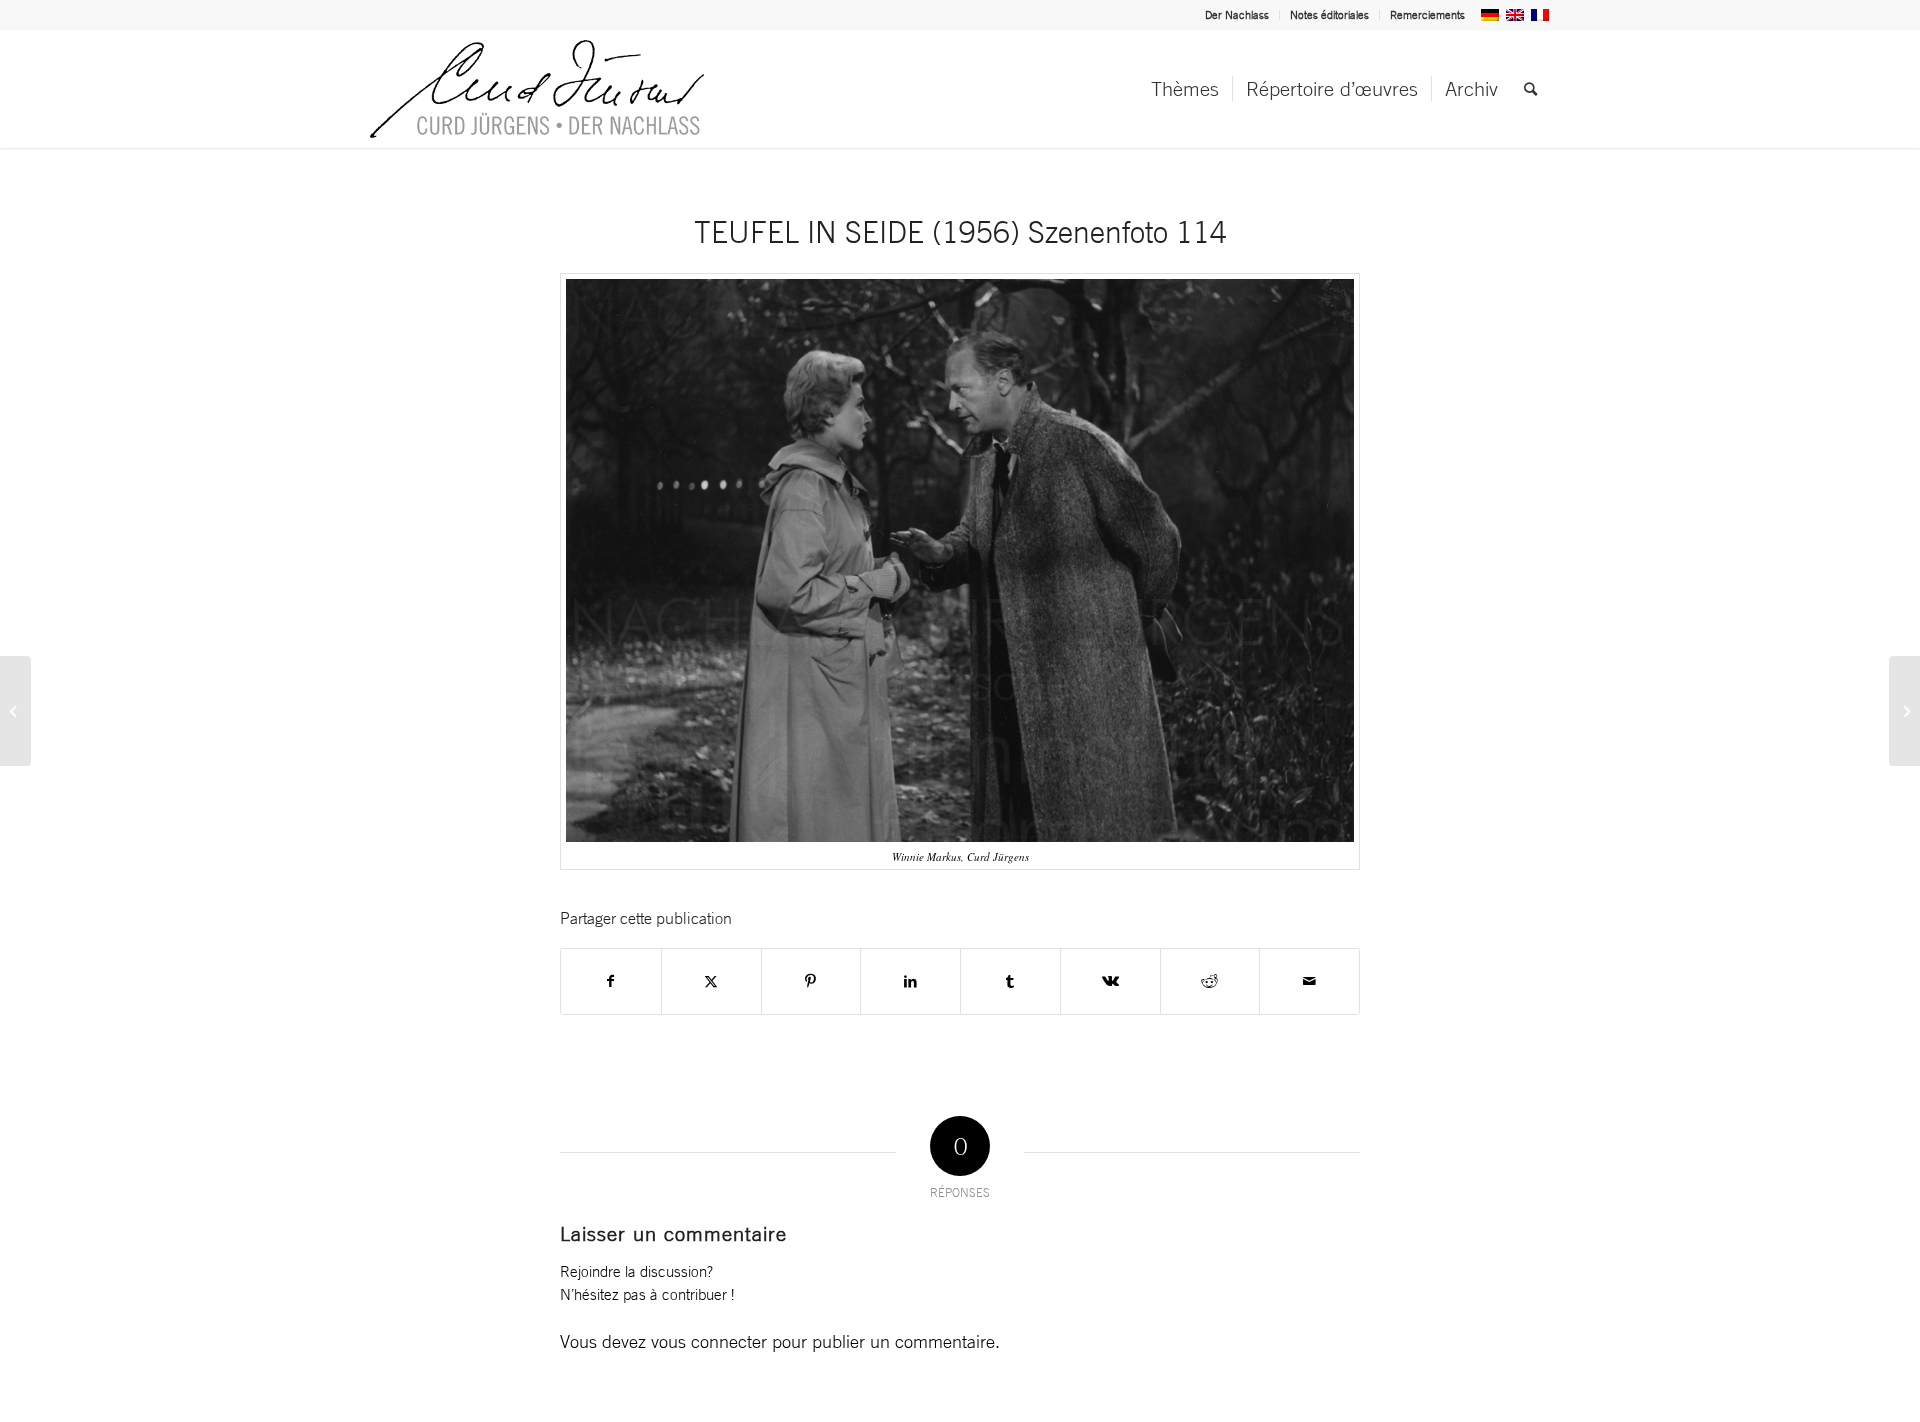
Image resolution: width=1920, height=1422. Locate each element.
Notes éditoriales (1329, 15)
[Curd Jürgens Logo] (537, 89)
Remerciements (1427, 15)
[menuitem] (1237, 15)
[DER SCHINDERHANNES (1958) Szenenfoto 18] (15, 711)
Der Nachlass (1237, 15)
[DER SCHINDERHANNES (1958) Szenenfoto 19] (1904, 711)
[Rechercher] (1530, 89)
